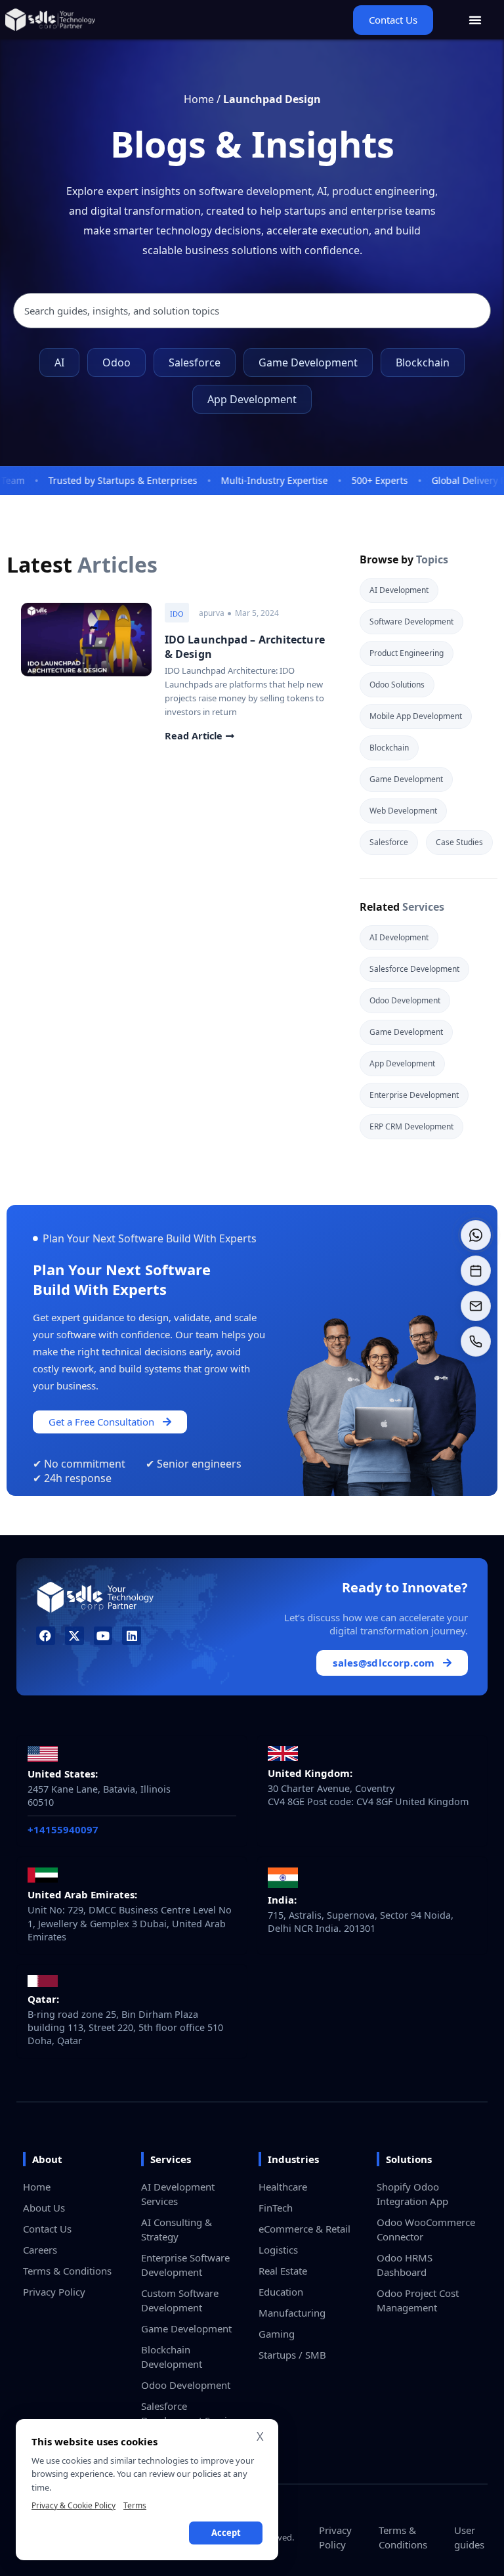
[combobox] (252, 311)
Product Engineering (407, 653)
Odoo (116, 362)
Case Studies (459, 842)
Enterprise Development (414, 1095)
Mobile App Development (416, 716)
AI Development (399, 590)
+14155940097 (63, 1829)
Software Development (411, 622)
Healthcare (283, 2187)
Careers (40, 2250)
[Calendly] (476, 1271)
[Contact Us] (476, 1306)
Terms (135, 2505)
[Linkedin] (132, 1636)
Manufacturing (292, 2313)
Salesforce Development (414, 969)
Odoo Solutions (397, 685)
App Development (252, 399)
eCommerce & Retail (304, 2229)
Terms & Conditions (67, 2271)
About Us (44, 2208)
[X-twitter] (74, 1636)
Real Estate (283, 2271)
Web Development (403, 811)
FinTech (276, 2208)
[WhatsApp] (476, 1235)
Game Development (308, 362)
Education (281, 2292)
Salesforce (195, 362)
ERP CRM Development (411, 1126)
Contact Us (47, 2229)
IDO (177, 614)
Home (199, 99)
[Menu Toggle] (475, 20)
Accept (226, 2533)
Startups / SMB (292, 2355)
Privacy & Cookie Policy (73, 2505)
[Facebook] (46, 1636)
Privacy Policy (54, 2292)
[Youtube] (103, 1636)
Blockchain (423, 362)
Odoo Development (405, 1000)
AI (59, 362)
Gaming (277, 2334)
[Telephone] (476, 1342)
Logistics (278, 2250)
